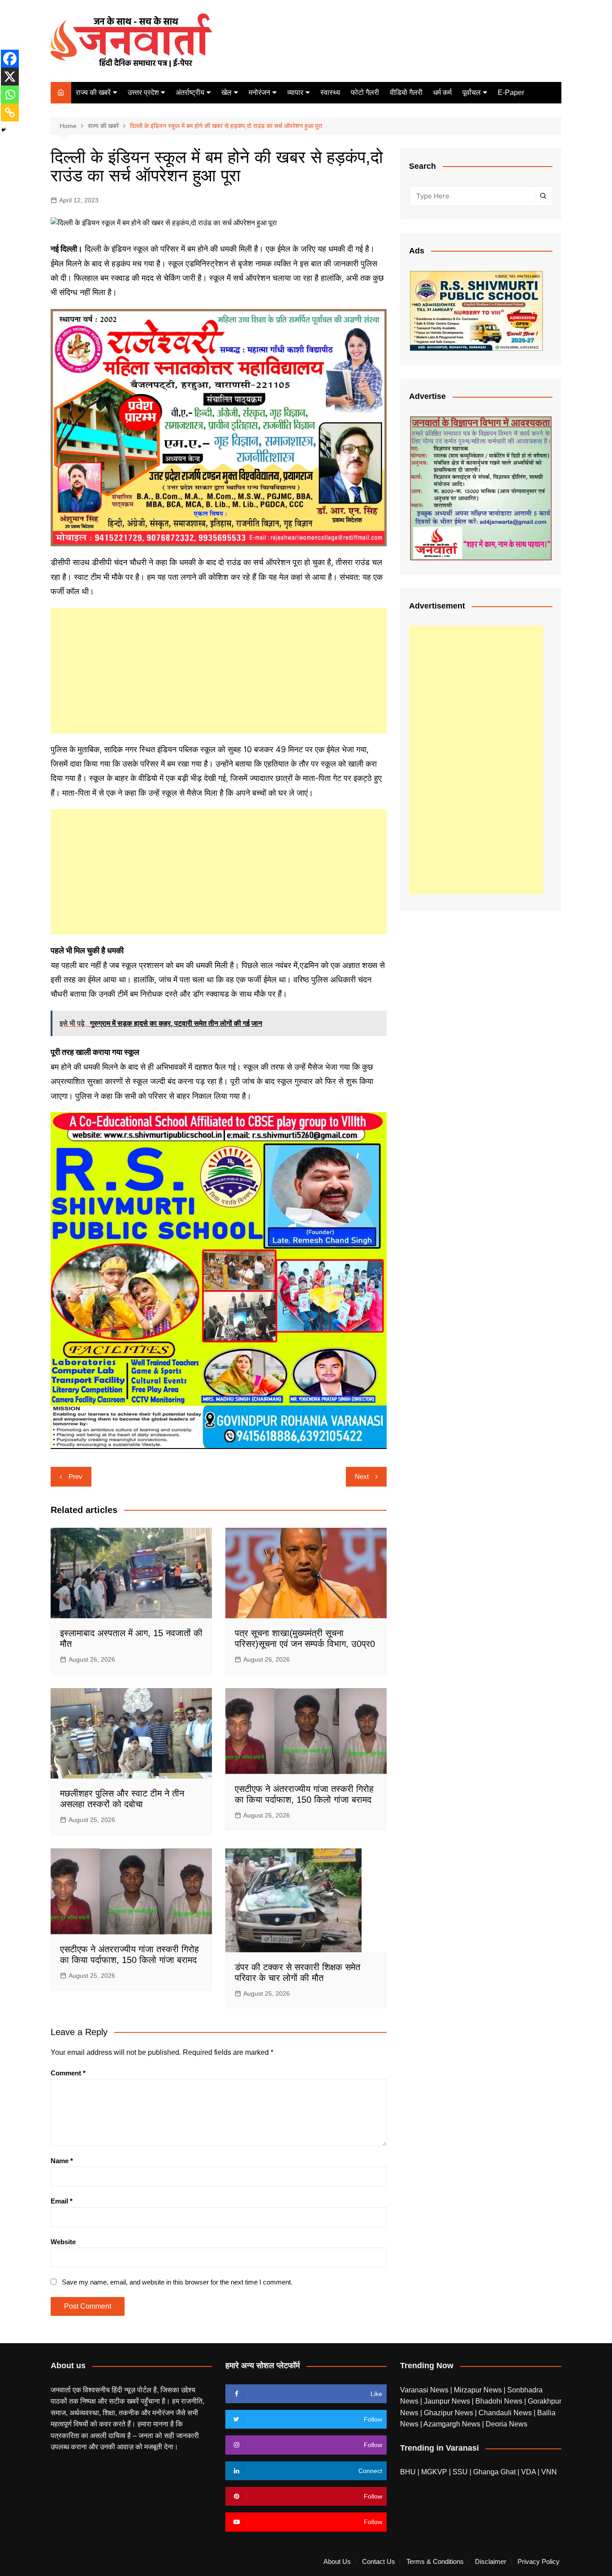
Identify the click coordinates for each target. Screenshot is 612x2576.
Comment (68, 2073)
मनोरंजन (259, 92)
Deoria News (506, 2424)
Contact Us (379, 2562)
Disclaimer (491, 2562)
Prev (75, 1477)
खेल (226, 92)
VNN (549, 2472)
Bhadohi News (500, 2401)
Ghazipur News (449, 2413)
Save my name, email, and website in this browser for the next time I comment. (177, 2282)
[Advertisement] (219, 671)
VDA (529, 2472)
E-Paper (511, 92)
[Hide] (4, 130)
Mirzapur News (479, 2390)
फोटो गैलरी (365, 92)
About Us (337, 2562)
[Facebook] (10, 59)
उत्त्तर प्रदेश (143, 92)
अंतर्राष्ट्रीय (190, 92)
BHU (408, 2472)
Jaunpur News (448, 2401)
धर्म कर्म (442, 92)
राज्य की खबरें (93, 92)
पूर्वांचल (472, 92)
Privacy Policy (539, 2562)
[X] (10, 77)
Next (362, 1477)
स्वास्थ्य (330, 92)
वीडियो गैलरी (406, 92)
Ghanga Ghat (494, 2472)
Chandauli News (506, 2413)
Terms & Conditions (435, 2562)
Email (62, 2201)
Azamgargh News (453, 2424)
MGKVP (434, 2472)
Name (62, 2161)
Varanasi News (425, 2390)
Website (63, 2242)
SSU (461, 2472)
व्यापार (295, 92)
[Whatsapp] (10, 94)
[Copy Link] (10, 112)
